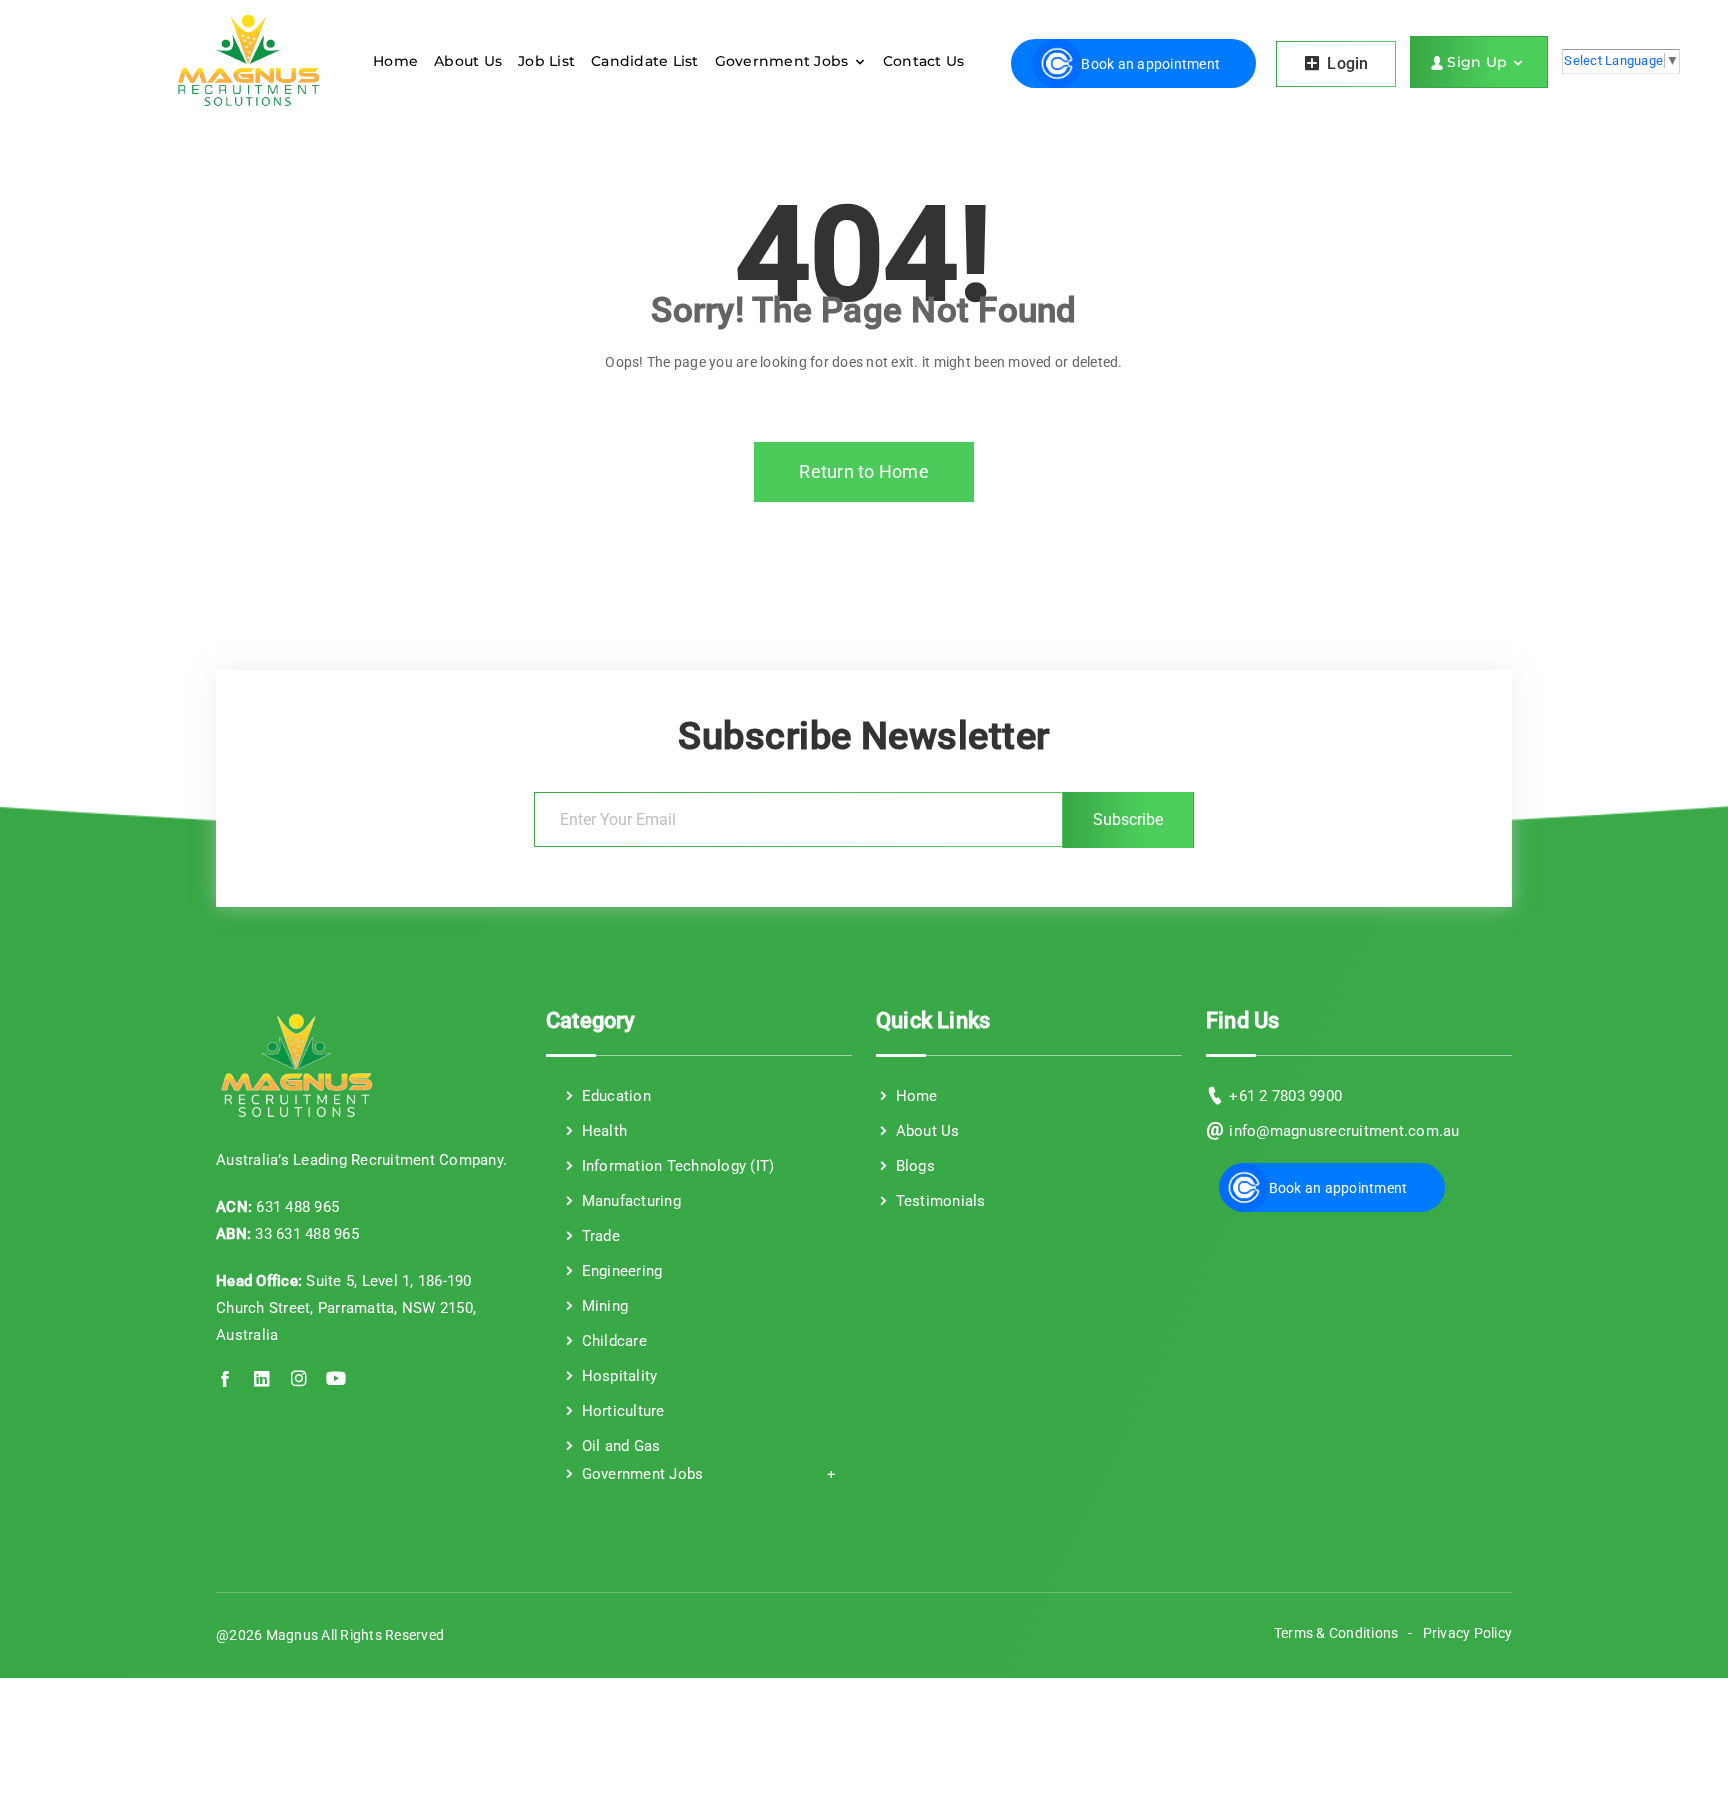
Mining (602, 1306)
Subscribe (1128, 819)
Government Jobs (784, 61)
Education (614, 1096)
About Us (468, 61)
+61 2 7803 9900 (1285, 1096)
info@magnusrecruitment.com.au (1344, 1131)
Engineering (619, 1271)
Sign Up (1479, 62)
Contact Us (924, 61)
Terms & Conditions (1336, 1633)
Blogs (913, 1166)
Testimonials (938, 1201)
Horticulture (620, 1411)
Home (395, 61)
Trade (598, 1236)
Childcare (612, 1341)
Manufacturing (629, 1201)
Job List (546, 61)
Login (1346, 63)
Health (602, 1131)
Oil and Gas (618, 1446)
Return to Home (864, 471)
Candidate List (645, 61)
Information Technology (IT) (675, 1166)
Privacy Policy (1468, 1633)
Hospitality (617, 1376)
